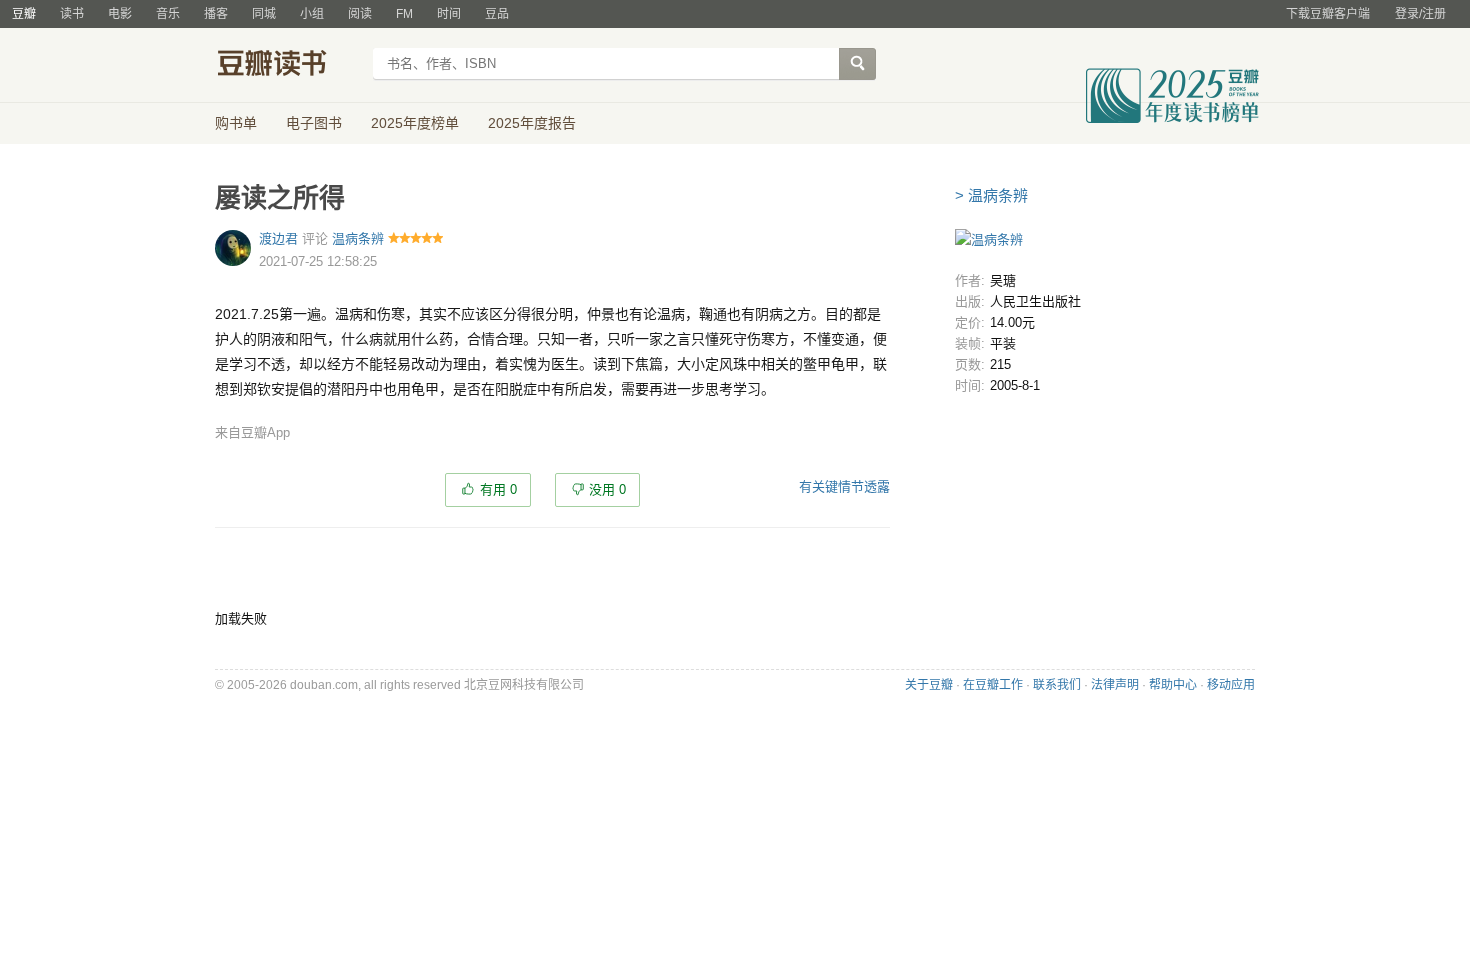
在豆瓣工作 (993, 685)
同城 (264, 14)
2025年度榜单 (415, 123)
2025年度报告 (532, 123)
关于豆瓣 (929, 685)
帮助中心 (1173, 685)
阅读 (360, 14)
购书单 (236, 123)
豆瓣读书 (287, 66)
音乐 (168, 14)
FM (404, 14)
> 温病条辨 (991, 195)
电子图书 (314, 123)
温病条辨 (358, 238)
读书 (72, 14)
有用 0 (498, 489)
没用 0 (607, 489)
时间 (449, 14)
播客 (216, 14)
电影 (120, 14)
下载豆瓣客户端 (1328, 14)
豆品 (497, 14)
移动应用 (1231, 685)
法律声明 (1115, 685)
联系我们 (1057, 685)
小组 (312, 14)
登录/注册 (1420, 14)
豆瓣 (24, 14)
